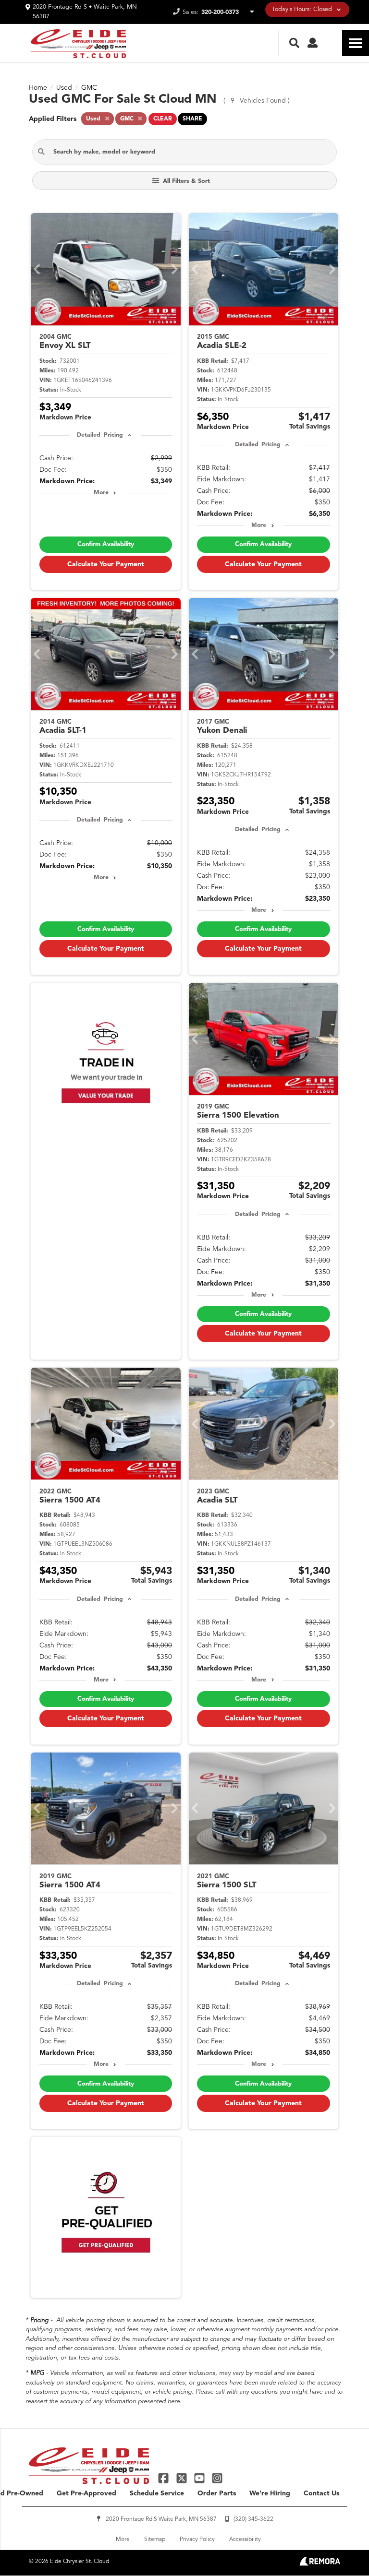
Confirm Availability (106, 544)
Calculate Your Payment (106, 564)
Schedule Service (157, 2493)
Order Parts (217, 2493)
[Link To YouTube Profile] (201, 2478)
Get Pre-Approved (86, 2493)
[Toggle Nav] (356, 43)
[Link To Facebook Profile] (165, 2478)
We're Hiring (270, 2493)
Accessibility (245, 2540)
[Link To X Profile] (182, 2478)
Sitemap (155, 2540)
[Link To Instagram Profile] (217, 2478)
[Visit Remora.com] (320, 2564)
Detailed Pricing (100, 435)
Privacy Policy (197, 2540)
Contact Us (321, 2493)
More (101, 493)
